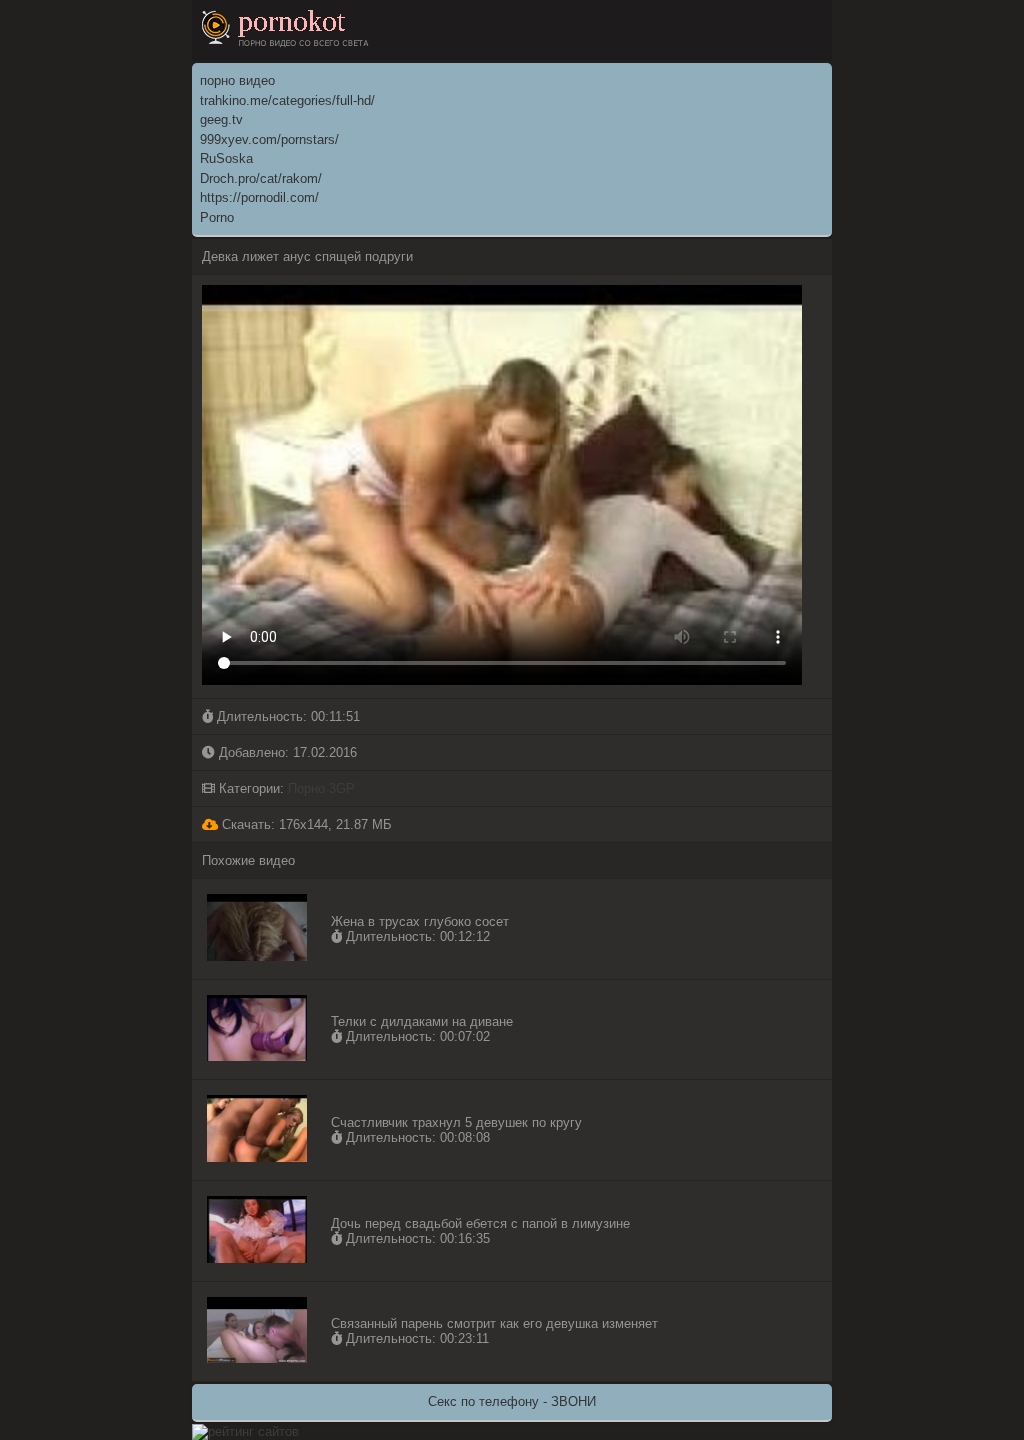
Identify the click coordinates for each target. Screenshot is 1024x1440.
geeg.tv (221, 119)
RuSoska (226, 158)
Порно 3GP (321, 788)
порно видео (237, 80)
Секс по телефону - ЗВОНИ (512, 1401)
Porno (217, 217)
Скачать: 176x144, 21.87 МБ (305, 824)
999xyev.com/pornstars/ (269, 139)
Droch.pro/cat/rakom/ (261, 178)
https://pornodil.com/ (259, 197)
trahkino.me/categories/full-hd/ (287, 100)
